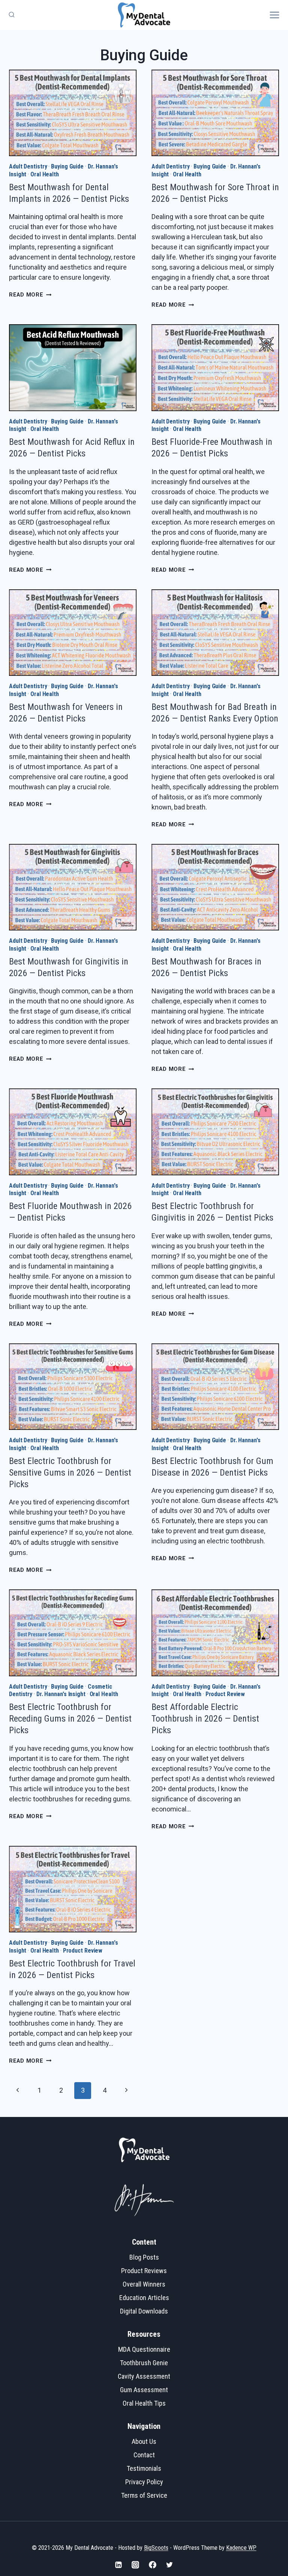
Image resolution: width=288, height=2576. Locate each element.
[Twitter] (170, 2565)
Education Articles (144, 2298)
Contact (144, 2455)
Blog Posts (144, 2257)
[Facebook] (153, 2565)
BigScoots (156, 2548)
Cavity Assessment (144, 2376)
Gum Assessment (144, 2390)
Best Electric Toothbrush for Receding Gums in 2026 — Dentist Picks (70, 1719)
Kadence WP (241, 2548)
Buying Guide (67, 166)
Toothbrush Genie (144, 2363)
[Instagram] (135, 2565)
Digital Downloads (144, 2311)
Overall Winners (144, 2284)
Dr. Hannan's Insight (61, 1694)
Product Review (225, 1694)
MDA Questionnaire (144, 2349)
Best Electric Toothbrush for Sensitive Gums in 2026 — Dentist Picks (70, 1473)
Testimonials (144, 2468)
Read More (30, 295)
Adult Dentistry (28, 166)
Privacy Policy (144, 2482)
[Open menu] (277, 15)
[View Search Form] (10, 15)
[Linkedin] (118, 2565)
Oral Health (45, 174)
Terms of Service (144, 2495)
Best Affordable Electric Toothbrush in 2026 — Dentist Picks (205, 1719)
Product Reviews (144, 2271)
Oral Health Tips (144, 2403)
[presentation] (73, 113)
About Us (144, 2441)
